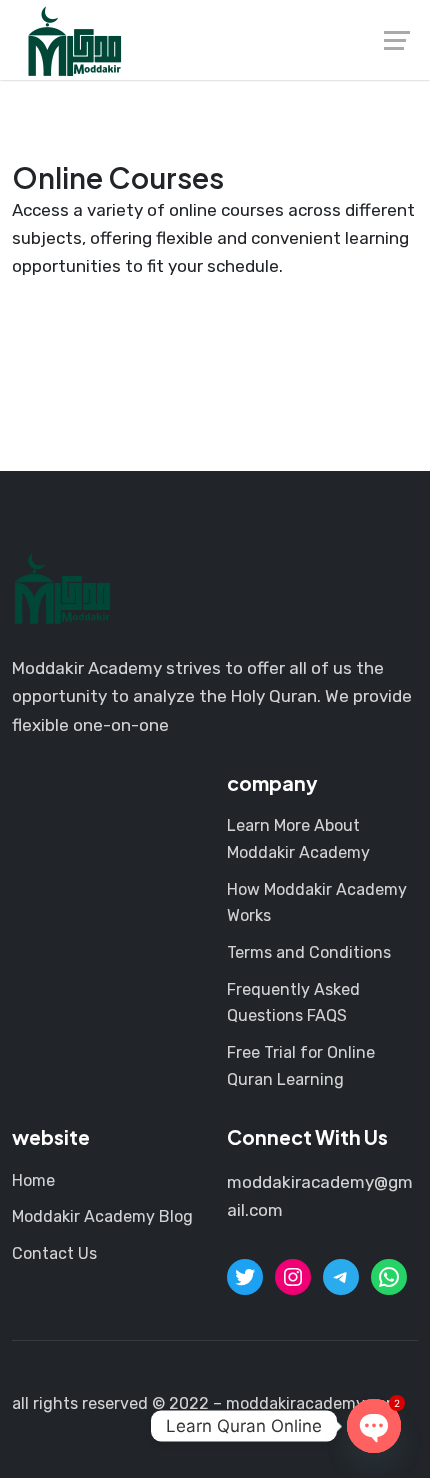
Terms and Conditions (309, 952)
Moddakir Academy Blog (102, 1216)
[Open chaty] (374, 1426)
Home (33, 1180)
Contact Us (54, 1253)
